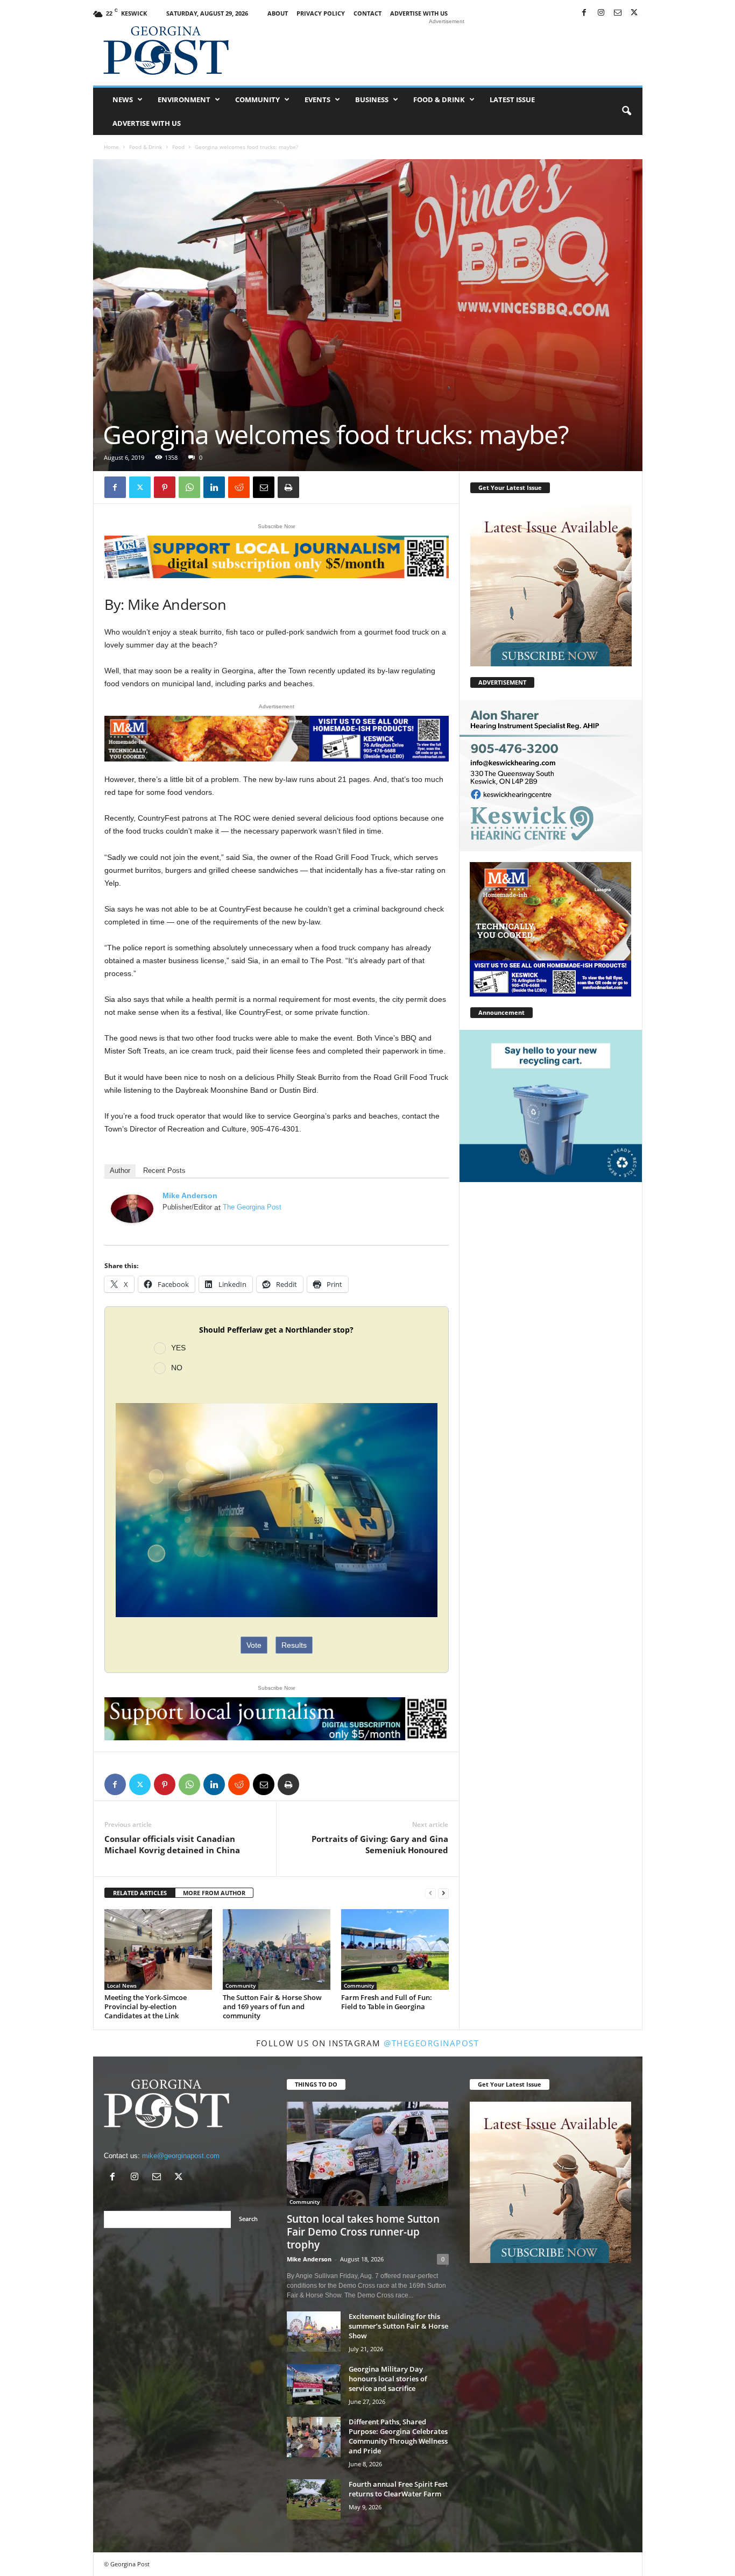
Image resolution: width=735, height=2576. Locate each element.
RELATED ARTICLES (140, 1893)
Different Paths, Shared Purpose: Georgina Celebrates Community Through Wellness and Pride (398, 2436)
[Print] (288, 487)
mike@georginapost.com (181, 2156)
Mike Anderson (190, 1196)
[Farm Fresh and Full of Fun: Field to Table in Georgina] (395, 1949)
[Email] (264, 487)
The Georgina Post (252, 1207)
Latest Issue (512, 99)
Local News (122, 1986)
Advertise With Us (419, 13)
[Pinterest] (165, 487)
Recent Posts (164, 1170)
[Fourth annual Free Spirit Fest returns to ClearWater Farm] (314, 2499)
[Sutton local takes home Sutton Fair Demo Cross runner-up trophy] (368, 2154)
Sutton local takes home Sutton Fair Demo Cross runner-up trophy (363, 2232)
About (278, 13)
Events (317, 99)
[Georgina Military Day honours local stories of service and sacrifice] (314, 2384)
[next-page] (443, 1893)
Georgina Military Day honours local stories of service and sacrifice (388, 2379)
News (123, 99)
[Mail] (618, 13)
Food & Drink (439, 99)
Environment (184, 99)
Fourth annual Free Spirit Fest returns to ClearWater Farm (398, 2489)
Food (178, 147)
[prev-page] (430, 1893)
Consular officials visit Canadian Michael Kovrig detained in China (172, 1844)
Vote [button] (254, 1645)
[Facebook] (584, 13)
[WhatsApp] (189, 487)
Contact (367, 13)
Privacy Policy (321, 13)
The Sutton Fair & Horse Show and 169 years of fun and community (272, 2006)
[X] (634, 13)
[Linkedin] (214, 487)
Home (111, 147)
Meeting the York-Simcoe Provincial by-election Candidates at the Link (146, 2006)
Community (257, 99)
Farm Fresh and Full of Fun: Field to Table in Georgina (387, 2002)
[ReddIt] (239, 487)
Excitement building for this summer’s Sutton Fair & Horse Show (398, 2326)
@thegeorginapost (431, 2043)
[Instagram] (601, 13)
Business (372, 99)
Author (120, 1170)
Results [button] (294, 1645)
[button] (626, 111)
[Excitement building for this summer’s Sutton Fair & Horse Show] (314, 2332)
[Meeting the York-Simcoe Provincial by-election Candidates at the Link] (158, 1949)
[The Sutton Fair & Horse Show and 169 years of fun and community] (277, 1949)
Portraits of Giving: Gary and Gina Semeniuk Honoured (380, 1844)
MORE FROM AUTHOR (214, 1893)
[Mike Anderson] (132, 1209)
